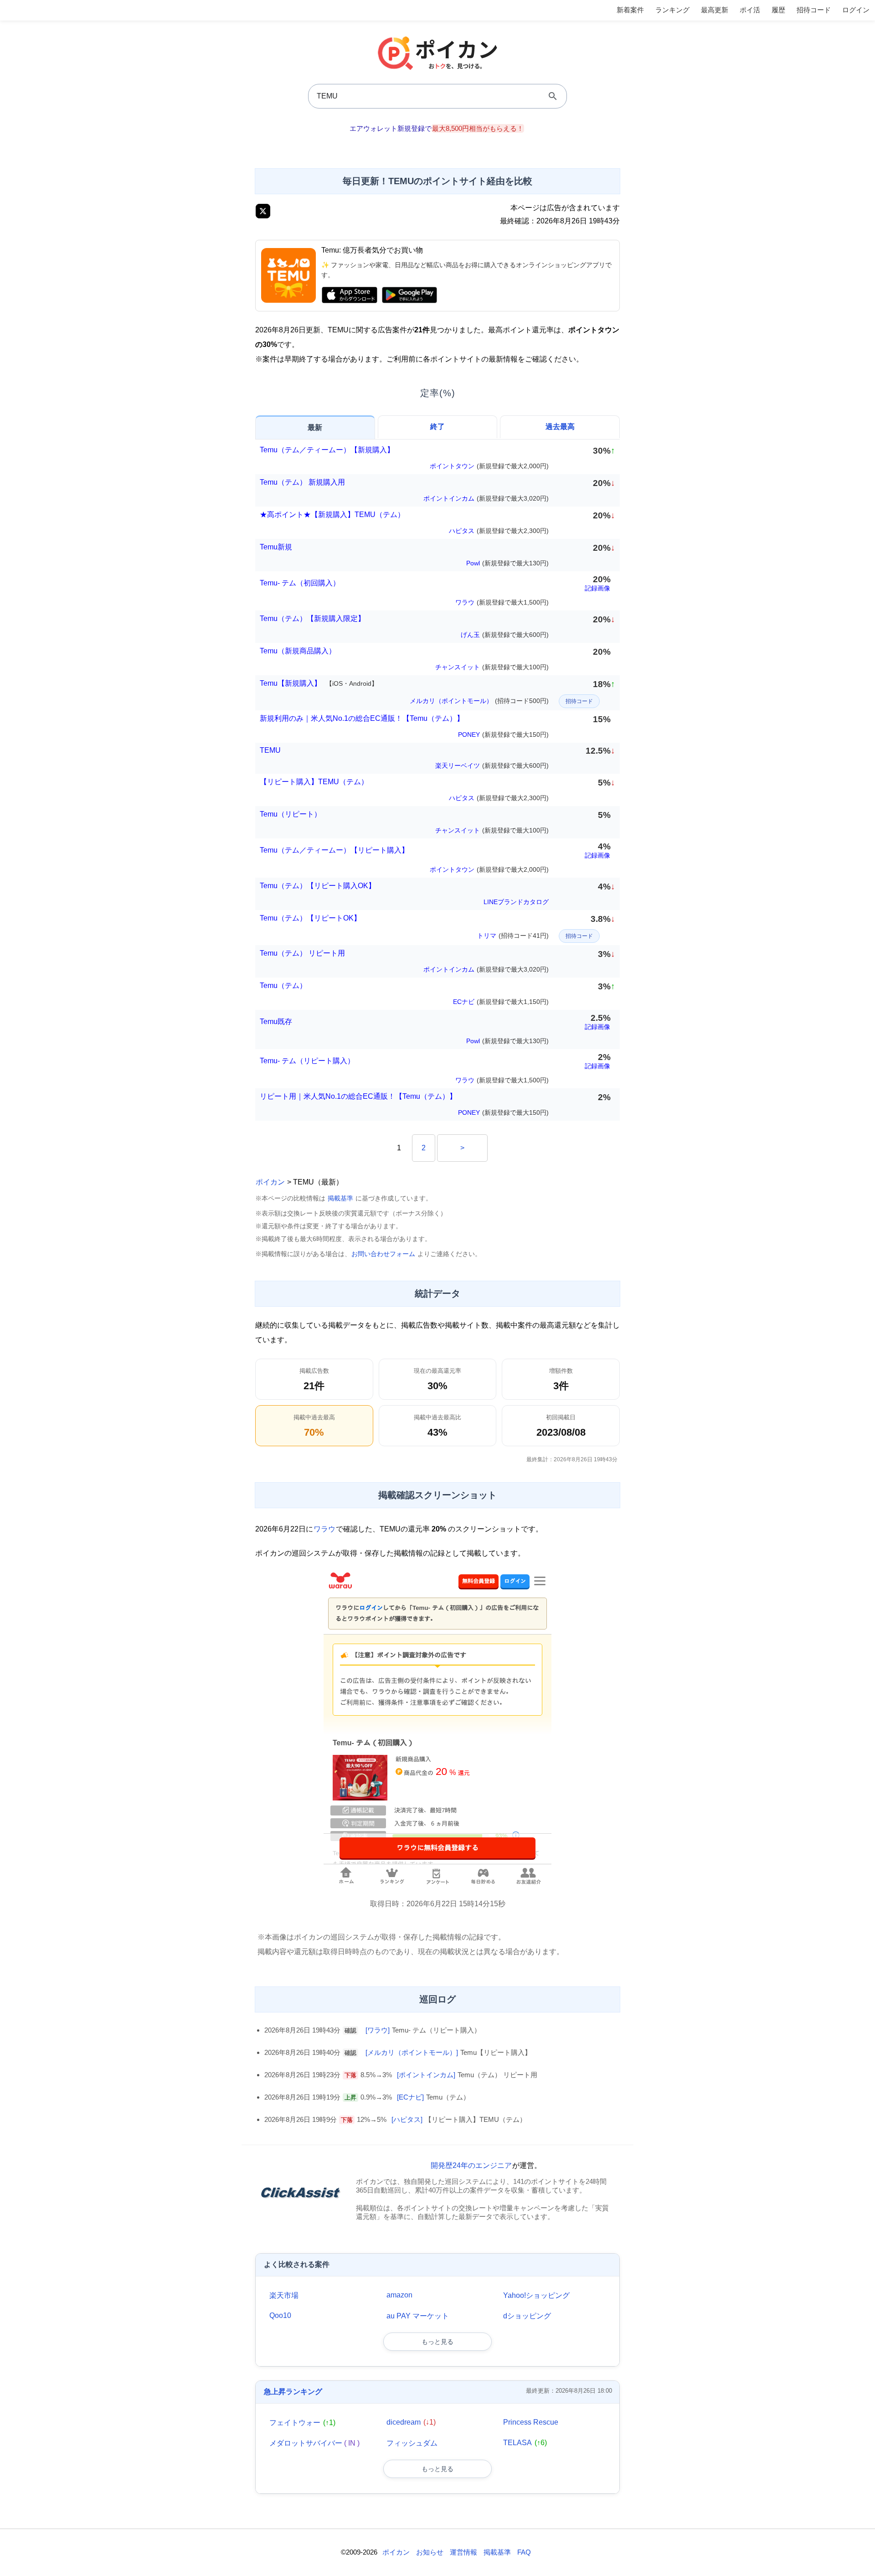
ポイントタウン (489, 466)
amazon (399, 2295)
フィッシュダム (412, 2443)
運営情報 (463, 2552)
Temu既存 (276, 1022)
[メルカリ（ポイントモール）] (412, 2052)
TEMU (270, 750)
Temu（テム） (283, 985)
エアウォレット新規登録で (437, 128)
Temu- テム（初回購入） (300, 583)
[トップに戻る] (858, 2555)
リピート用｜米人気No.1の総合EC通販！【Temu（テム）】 (358, 1096)
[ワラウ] (378, 2030)
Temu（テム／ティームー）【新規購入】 (327, 450)
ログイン (856, 10)
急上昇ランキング (293, 2392)
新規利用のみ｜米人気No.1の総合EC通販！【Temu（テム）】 (362, 718)
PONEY (503, 735)
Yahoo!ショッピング (536, 2295)
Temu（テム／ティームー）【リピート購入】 (334, 850)
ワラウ (502, 602)
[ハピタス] (407, 2119)
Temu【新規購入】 (319, 683)
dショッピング (527, 2316)
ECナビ (501, 1002)
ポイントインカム (486, 498)
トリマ (513, 936)
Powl (507, 563)
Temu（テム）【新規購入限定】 (312, 618)
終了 (437, 427)
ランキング (672, 10)
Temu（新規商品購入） (298, 651)
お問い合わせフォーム (383, 1254)
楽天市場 (284, 2295)
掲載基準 (340, 1198)
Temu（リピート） (291, 814)
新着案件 (630, 10)
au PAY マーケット (418, 2316)
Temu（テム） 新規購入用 (302, 482)
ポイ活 (750, 10)
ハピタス (499, 531)
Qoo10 (280, 2315)
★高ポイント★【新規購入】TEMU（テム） (332, 515)
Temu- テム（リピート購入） (307, 1061)
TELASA (525, 2443)
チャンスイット (492, 667)
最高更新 (715, 10)
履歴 (778, 10)
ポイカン (270, 1182)
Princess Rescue (531, 2422)
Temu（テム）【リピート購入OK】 (318, 886)
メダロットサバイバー (314, 2443)
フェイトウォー (302, 2423)
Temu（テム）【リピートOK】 (310, 918)
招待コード (814, 10)
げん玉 (505, 635)
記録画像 (597, 588)
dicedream (411, 2422)
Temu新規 (276, 547)
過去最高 (560, 427)
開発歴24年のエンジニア (471, 2165)
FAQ (524, 2552)
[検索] (553, 96)
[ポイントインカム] (426, 2075)
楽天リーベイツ (492, 766)
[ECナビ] (410, 2097)
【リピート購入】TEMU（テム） (314, 782)
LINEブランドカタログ (516, 902)
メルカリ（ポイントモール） (479, 701)
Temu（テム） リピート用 (302, 953)
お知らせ (430, 2552)
